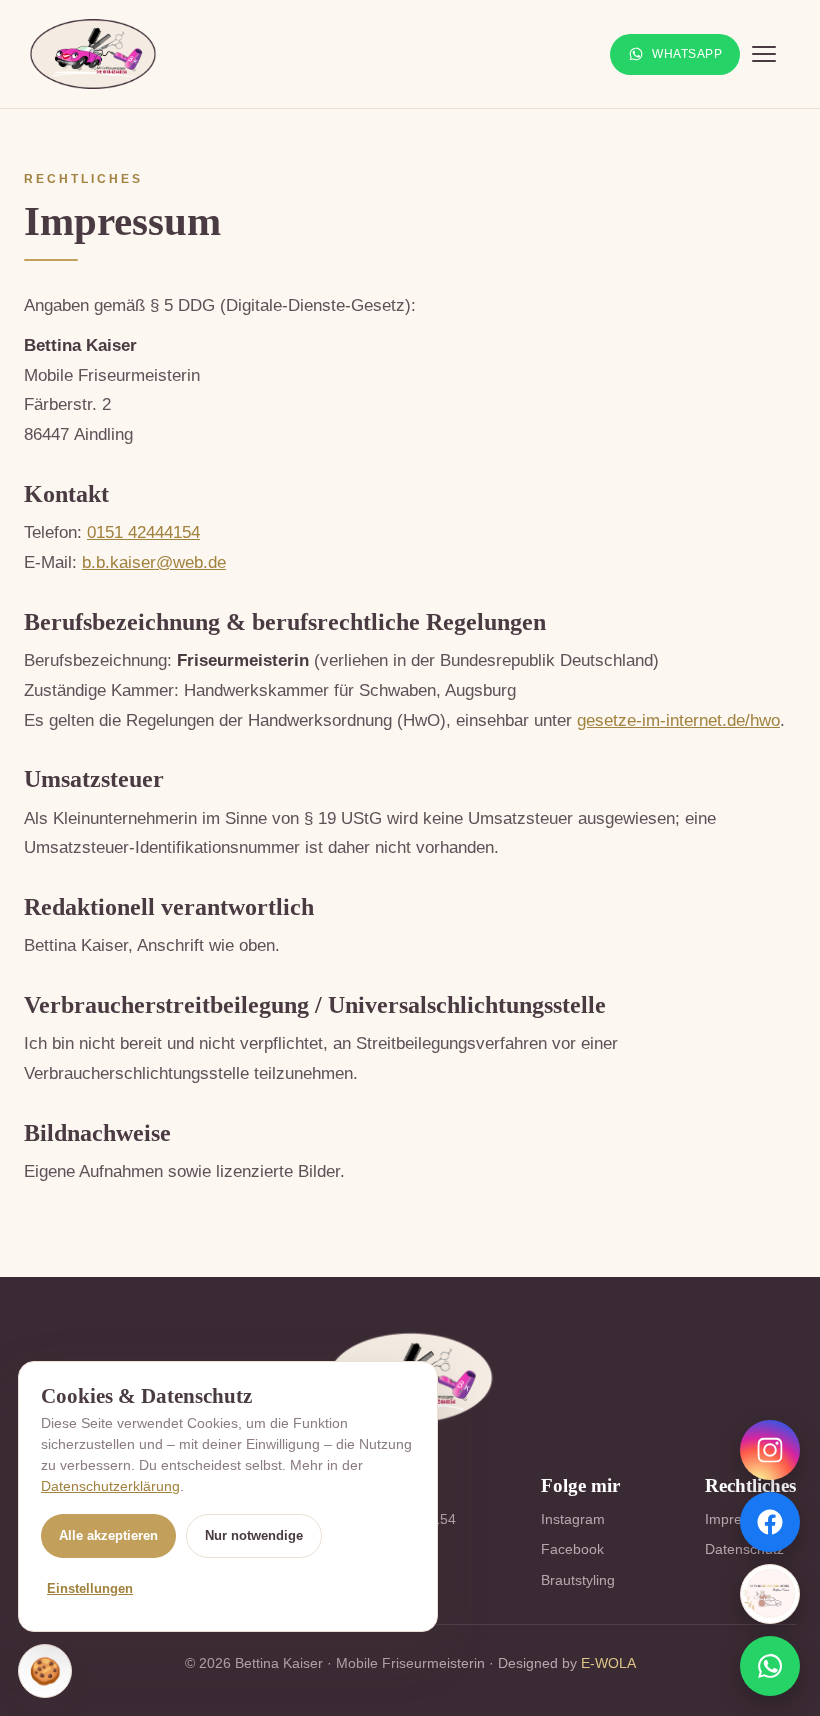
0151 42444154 (143, 532)
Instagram (573, 1519)
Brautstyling (578, 1580)
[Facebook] (770, 1522)
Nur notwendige (254, 1535)
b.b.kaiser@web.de (154, 562)
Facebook (572, 1549)
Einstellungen (90, 1588)
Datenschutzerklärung (110, 1486)
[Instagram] (770, 1450)
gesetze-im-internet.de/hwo (678, 720)
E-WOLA (608, 1663)
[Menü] (774, 54)
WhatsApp (687, 54)
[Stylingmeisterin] (770, 1594)
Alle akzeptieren (108, 1535)
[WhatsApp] (770, 1666)
